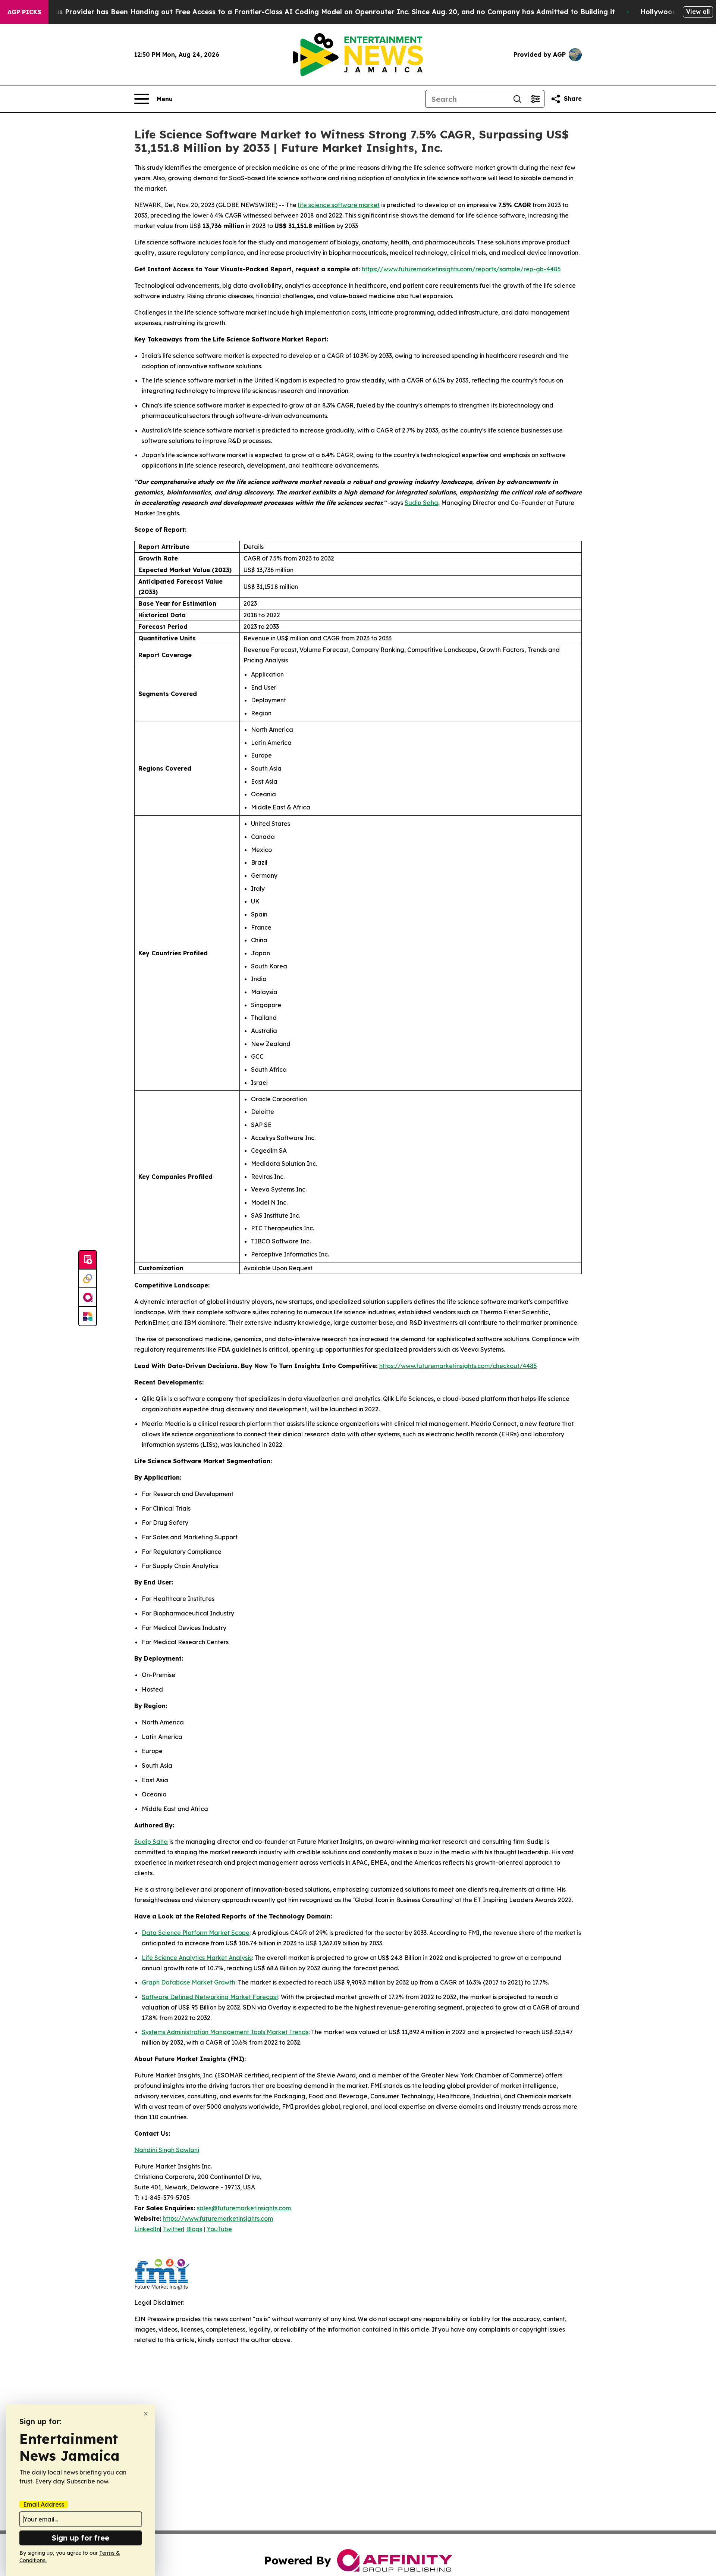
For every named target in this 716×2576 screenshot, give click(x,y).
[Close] (146, 2414)
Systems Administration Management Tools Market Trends (225, 2032)
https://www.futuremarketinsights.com (218, 2219)
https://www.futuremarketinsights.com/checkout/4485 (458, 1366)
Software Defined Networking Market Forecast (210, 1997)
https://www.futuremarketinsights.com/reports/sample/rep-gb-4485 (461, 269)
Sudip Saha (421, 503)
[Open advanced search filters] (535, 99)
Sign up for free (81, 2538)
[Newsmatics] (88, 1316)
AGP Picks (24, 12)
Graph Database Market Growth (189, 1982)
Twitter (173, 2229)
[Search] (517, 99)
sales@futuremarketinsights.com (244, 2208)
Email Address (44, 2504)
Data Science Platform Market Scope (196, 1933)
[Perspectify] (88, 1279)
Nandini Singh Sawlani (167, 2150)
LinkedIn (147, 2229)
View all (698, 12)
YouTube (219, 2229)
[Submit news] (88, 1260)
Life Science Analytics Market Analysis (197, 1958)
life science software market (339, 205)
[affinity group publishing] (88, 1298)
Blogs (194, 2229)
